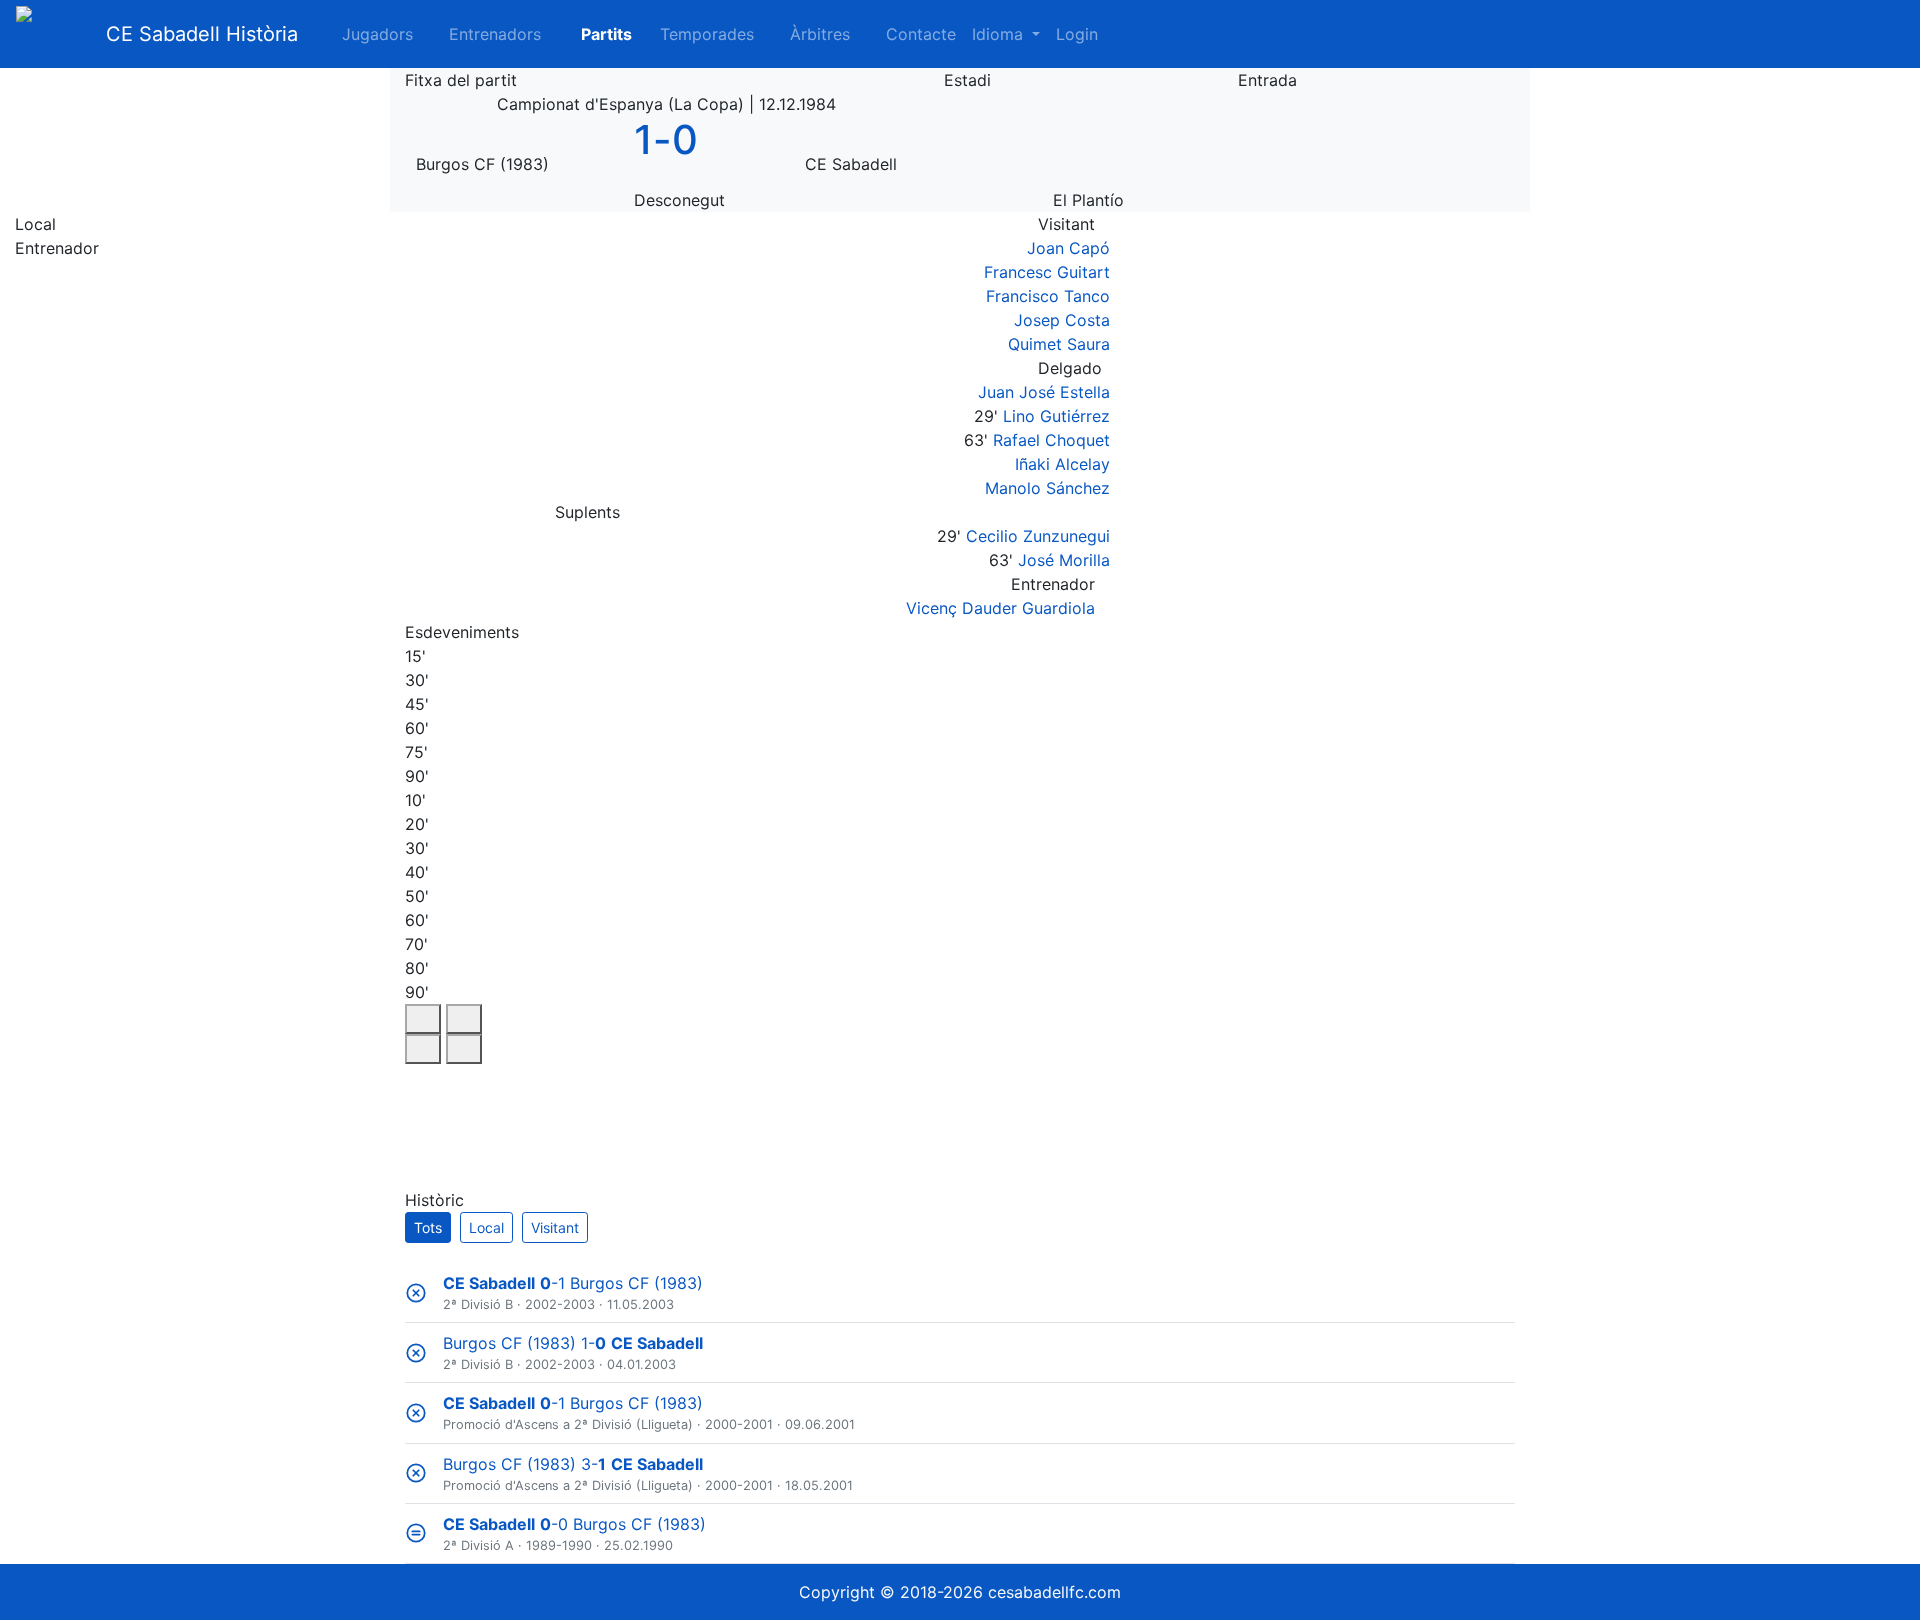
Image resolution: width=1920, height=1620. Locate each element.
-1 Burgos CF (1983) (573, 1283)
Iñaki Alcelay (1062, 464)
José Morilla (1064, 560)
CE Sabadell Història (202, 34)
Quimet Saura (1059, 344)
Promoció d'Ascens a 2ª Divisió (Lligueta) (568, 1424)
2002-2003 (560, 1304)
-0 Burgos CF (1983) (574, 1524)
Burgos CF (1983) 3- (573, 1464)
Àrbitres (820, 34)
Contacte (921, 34)
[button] (594, 34)
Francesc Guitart (1047, 272)
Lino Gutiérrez (1056, 416)
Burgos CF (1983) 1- (573, 1343)
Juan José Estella (1044, 392)
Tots (428, 1227)
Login (1077, 34)
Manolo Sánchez (1047, 488)
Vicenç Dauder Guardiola (1000, 608)
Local (486, 1227)
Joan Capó (1068, 248)
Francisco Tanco (1048, 296)
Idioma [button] (1000, 34)
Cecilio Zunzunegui (1038, 536)
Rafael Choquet (1051, 440)
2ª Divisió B (478, 1304)
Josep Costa (1062, 320)
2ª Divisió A (478, 1545)
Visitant (555, 1227)
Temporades (707, 34)
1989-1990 (559, 1545)
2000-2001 (739, 1424)
